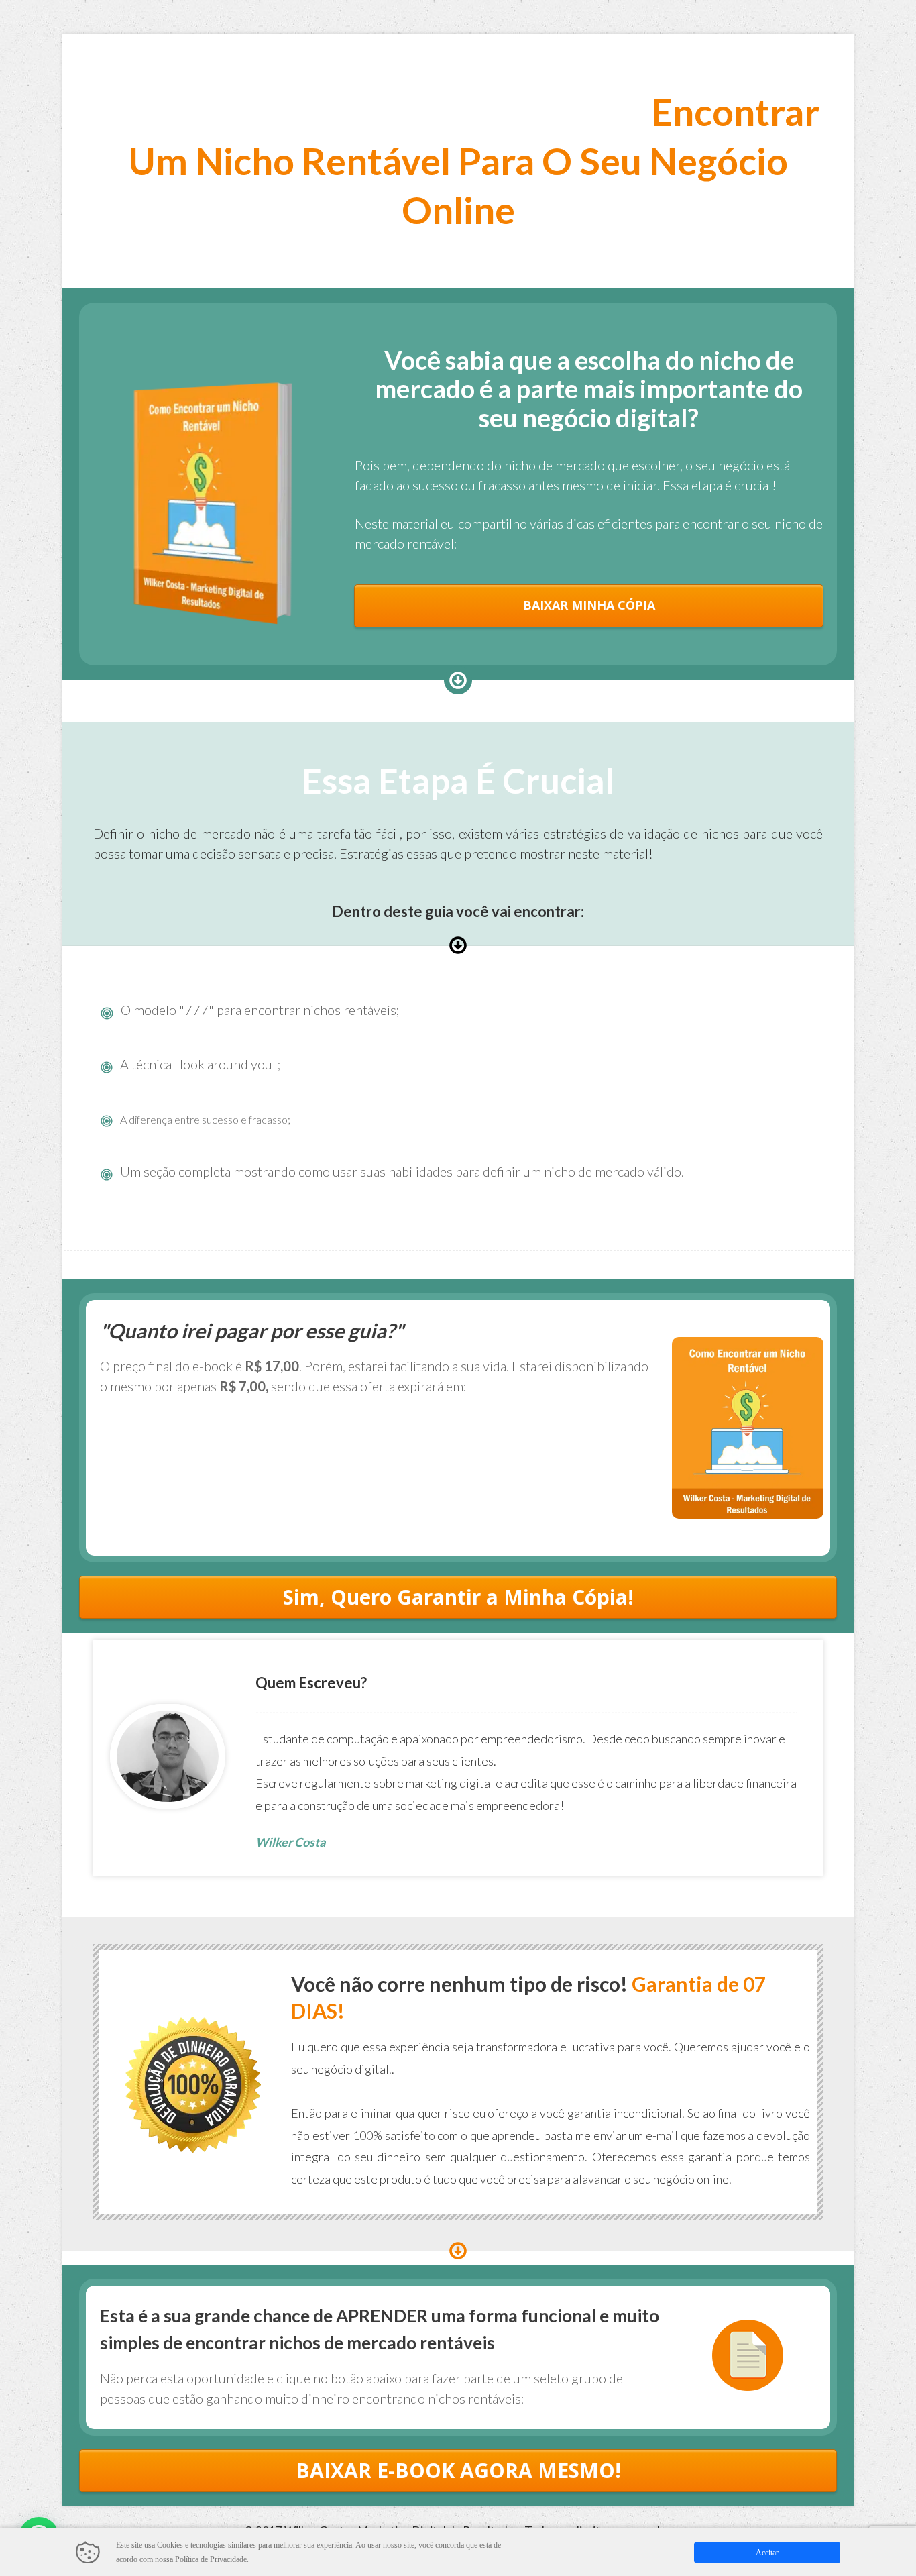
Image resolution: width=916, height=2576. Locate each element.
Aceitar (767, 2553)
